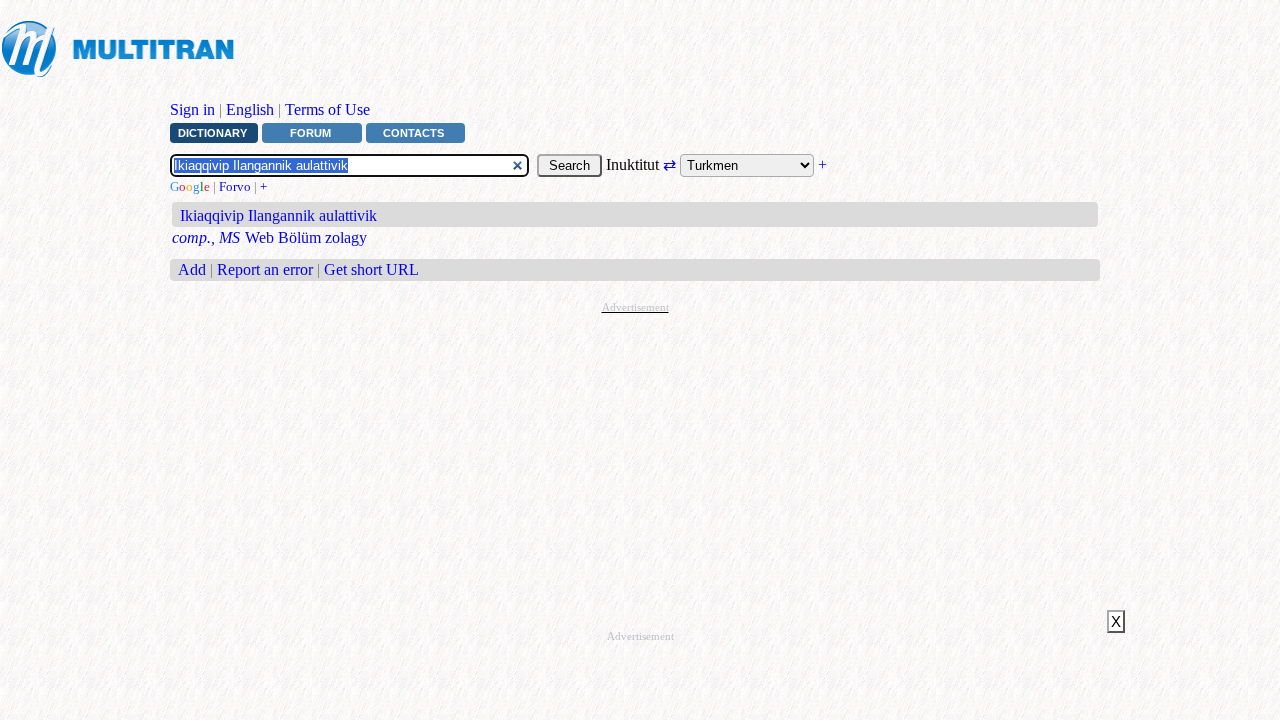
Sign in (192, 109)
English (250, 109)
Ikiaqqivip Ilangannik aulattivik (278, 215)
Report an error (265, 269)
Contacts (413, 133)
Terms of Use (327, 109)
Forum (310, 133)
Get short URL (371, 269)
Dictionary (212, 133)
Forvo (235, 186)
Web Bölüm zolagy (306, 237)
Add (192, 269)
